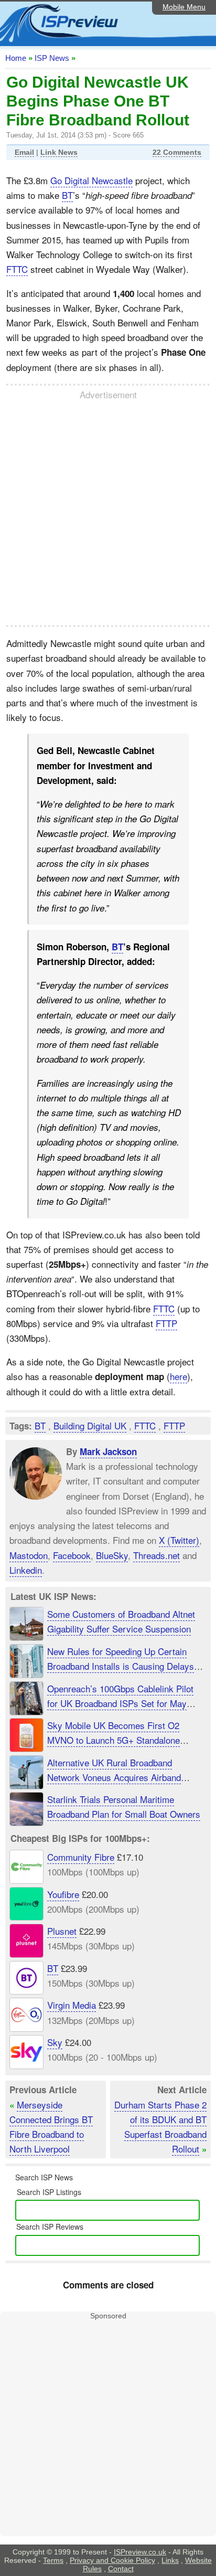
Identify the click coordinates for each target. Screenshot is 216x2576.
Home (16, 58)
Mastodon (29, 1555)
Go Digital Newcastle (91, 180)
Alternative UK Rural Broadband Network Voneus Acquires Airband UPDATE (114, 1777)
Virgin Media (72, 2005)
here (179, 1376)
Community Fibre (81, 1857)
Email (24, 152)
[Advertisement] (108, 513)
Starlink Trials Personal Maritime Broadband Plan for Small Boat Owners (124, 1806)
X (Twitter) (179, 1540)
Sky (55, 2042)
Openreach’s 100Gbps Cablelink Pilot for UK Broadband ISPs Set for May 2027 (120, 1703)
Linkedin (26, 1570)
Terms (53, 2560)
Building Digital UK (90, 1425)
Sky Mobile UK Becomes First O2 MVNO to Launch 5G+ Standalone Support (114, 1740)
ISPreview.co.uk (140, 2552)
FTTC (17, 269)
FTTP (166, 1323)
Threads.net (156, 1555)
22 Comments (177, 152)
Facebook (72, 1555)
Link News (59, 152)
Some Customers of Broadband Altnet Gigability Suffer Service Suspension (121, 1621)
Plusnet (62, 1931)
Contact (121, 2569)
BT (67, 195)
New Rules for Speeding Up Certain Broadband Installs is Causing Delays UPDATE (121, 1666)
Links (170, 2560)
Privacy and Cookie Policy (112, 2560)
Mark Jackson (108, 1451)
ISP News (52, 58)
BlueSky (112, 1555)
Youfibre (63, 1894)
